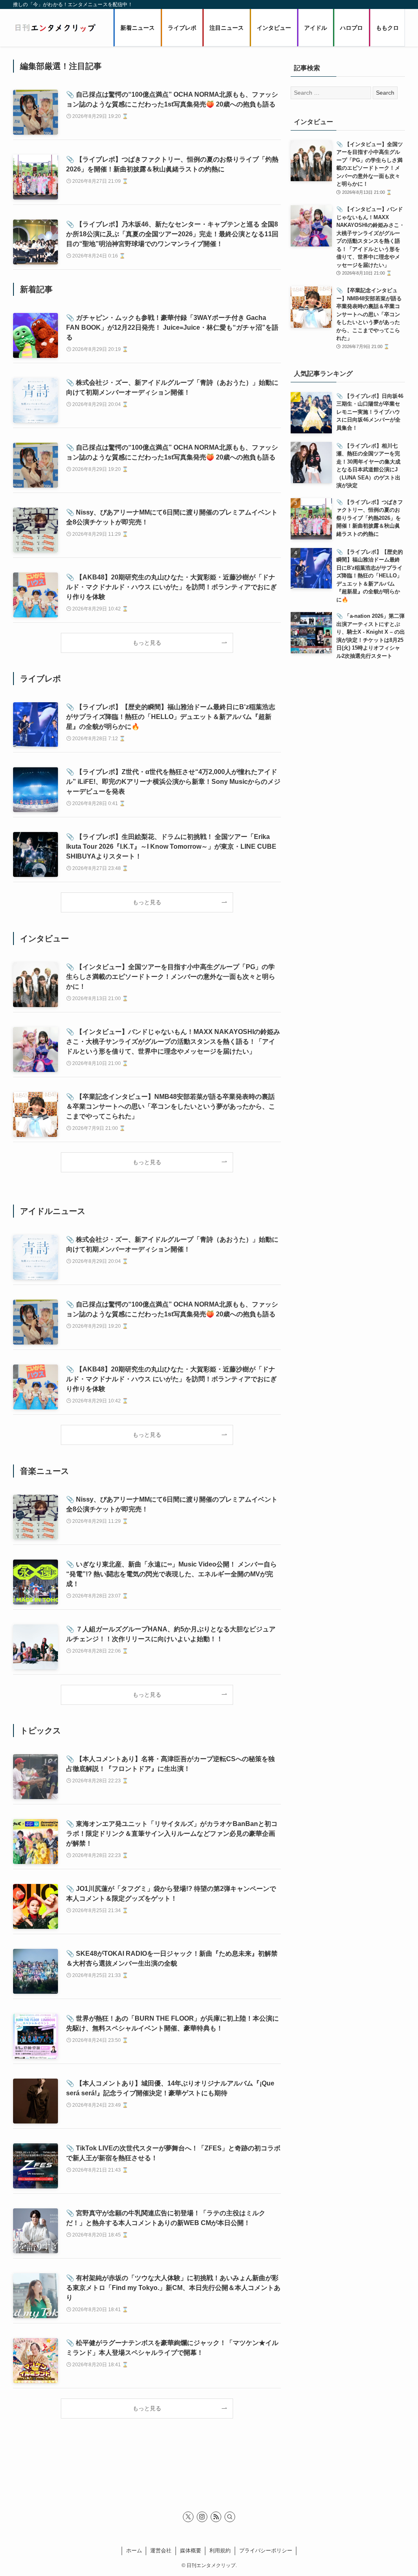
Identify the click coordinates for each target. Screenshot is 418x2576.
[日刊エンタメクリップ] (55, 28)
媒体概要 (191, 2550)
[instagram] (202, 2517)
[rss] (216, 2517)
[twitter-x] (188, 2517)
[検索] (230, 2517)
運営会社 (161, 2550)
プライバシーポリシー (266, 2550)
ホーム (134, 2550)
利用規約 (220, 2550)
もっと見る (147, 643)
